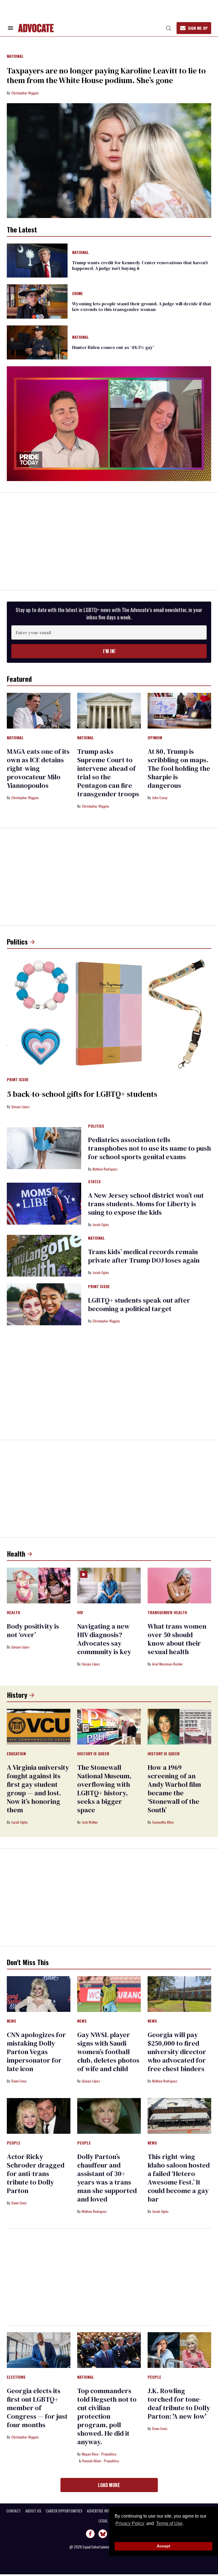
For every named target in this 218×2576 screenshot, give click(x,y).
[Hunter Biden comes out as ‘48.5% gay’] (37, 342)
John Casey (160, 798)
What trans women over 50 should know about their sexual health (177, 1639)
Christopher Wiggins (25, 93)
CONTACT (13, 2511)
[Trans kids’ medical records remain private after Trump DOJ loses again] (44, 1255)
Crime (77, 294)
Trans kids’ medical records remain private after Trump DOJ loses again (144, 1256)
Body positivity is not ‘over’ (33, 1630)
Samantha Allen (163, 1822)
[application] (109, 424)
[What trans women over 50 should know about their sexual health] (179, 1585)
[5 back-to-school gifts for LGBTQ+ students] (109, 1013)
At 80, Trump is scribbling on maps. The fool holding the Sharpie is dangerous (179, 768)
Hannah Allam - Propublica (100, 2461)
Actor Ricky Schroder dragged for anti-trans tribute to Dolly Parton (36, 2174)
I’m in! (109, 651)
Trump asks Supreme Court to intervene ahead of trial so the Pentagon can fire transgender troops (108, 773)
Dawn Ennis (19, 2081)
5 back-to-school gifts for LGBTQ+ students (82, 1094)
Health (16, 1553)
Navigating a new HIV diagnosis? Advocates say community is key (104, 1639)
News (11, 2021)
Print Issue (18, 1080)
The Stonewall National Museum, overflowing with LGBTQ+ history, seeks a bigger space (104, 1789)
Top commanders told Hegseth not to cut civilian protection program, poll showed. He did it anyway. (107, 2416)
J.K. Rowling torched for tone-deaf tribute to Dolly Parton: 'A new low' (179, 2404)
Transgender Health (167, 1613)
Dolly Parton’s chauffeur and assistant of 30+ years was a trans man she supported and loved (107, 2178)
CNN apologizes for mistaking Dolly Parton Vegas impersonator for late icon (36, 2052)
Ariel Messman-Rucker (167, 1664)
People (14, 2143)
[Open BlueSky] (103, 2534)
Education (16, 1754)
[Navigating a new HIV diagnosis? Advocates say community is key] (109, 1585)
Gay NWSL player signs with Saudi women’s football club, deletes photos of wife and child (108, 2052)
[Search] (169, 28)
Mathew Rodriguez (105, 1169)
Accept (163, 2546)
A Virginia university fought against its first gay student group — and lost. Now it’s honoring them (38, 1789)
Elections (16, 2377)
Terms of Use (169, 2523)
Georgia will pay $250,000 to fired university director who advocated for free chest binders (177, 2052)
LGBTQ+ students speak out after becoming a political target (139, 1304)
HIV (80, 1613)
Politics (17, 941)
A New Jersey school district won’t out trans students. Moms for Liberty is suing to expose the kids (146, 1204)
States (94, 1182)
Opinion (155, 738)
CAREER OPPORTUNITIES (64, 2511)
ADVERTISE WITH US (102, 2511)
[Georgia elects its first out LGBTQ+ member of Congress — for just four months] (39, 2349)
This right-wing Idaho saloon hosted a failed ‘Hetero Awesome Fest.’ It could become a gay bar (179, 2178)
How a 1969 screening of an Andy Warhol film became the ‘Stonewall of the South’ (174, 1789)
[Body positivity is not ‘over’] (39, 1585)
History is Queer (93, 1754)
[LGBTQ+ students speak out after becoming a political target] (44, 1304)
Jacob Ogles (101, 1225)
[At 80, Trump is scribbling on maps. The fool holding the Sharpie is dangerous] (179, 710)
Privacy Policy (130, 2523)
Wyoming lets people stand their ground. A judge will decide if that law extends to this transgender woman (142, 306)
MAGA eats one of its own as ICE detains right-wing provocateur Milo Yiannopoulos (38, 768)
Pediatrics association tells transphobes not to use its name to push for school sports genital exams (149, 1148)
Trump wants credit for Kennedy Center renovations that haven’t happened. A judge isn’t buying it (140, 265)
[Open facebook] (90, 2534)
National (15, 56)
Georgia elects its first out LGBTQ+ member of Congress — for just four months (37, 2408)
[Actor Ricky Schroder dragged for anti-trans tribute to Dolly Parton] (39, 2115)
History (17, 1695)
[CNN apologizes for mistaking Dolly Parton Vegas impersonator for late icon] (39, 1993)
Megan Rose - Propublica (99, 2454)
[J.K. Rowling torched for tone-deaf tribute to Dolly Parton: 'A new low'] (179, 2349)
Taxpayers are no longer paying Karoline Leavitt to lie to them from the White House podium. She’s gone (106, 75)
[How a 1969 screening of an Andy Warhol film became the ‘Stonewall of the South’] (179, 1726)
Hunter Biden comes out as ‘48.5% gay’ (113, 347)
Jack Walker (90, 1822)
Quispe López (20, 1107)
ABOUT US (33, 2511)
